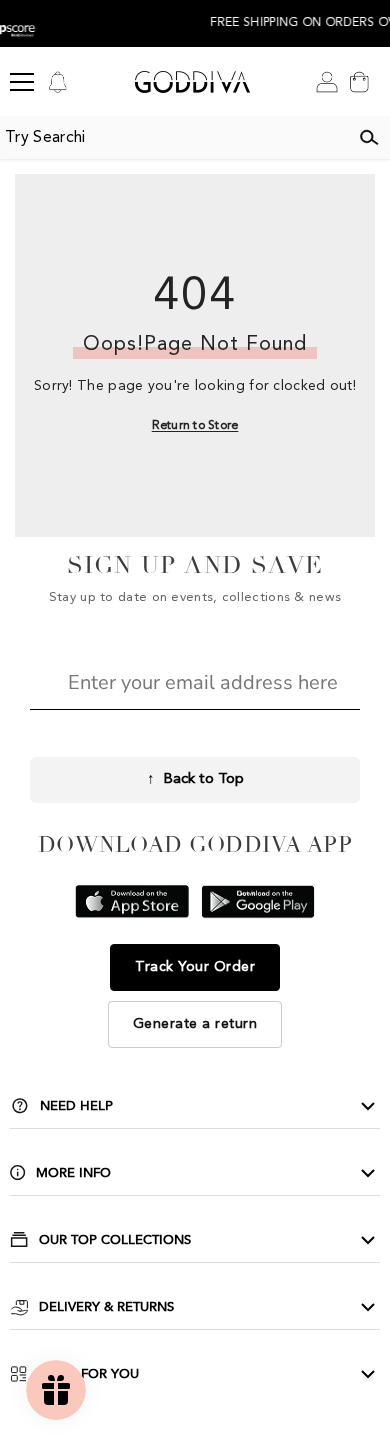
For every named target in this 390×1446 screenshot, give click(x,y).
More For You (88, 1374)
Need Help (76, 1106)
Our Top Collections (115, 1240)
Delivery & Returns (106, 1307)
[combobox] (174, 138)
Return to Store (195, 426)
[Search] (369, 138)
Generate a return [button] (195, 1024)
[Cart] (359, 82)
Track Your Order (195, 967)
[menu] (22, 82)
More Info (73, 1173)
